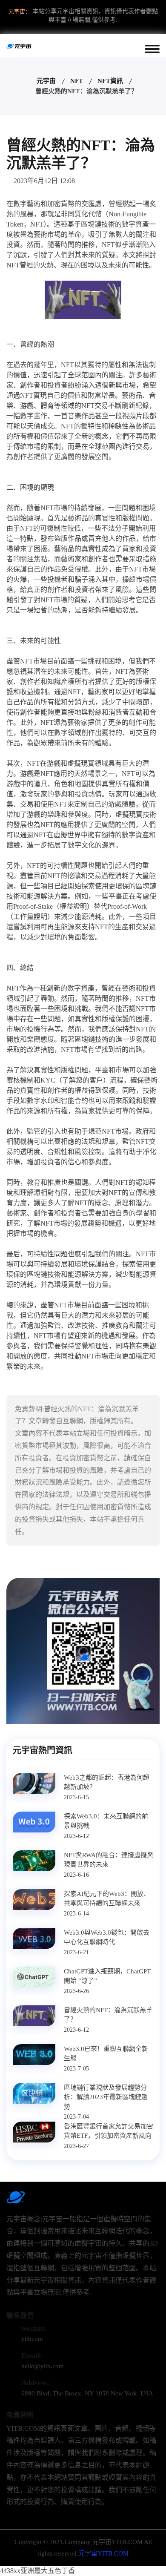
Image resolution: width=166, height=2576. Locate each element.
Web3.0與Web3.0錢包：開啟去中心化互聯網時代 (107, 1937)
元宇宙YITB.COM (103, 2553)
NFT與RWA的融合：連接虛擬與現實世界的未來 (109, 1860)
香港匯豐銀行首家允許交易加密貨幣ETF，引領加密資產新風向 (109, 2131)
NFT (77, 81)
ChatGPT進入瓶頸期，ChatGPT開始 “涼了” (107, 1976)
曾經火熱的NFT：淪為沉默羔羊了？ (108, 2015)
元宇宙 (46, 81)
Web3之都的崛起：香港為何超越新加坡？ (107, 1782)
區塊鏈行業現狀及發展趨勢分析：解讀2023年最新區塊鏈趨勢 (106, 2097)
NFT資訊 (110, 81)
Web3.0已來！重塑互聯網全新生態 (106, 2054)
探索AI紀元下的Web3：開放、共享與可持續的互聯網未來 (107, 1899)
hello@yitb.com (43, 2366)
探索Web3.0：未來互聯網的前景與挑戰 (106, 1821)
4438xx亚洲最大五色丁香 (37, 2571)
